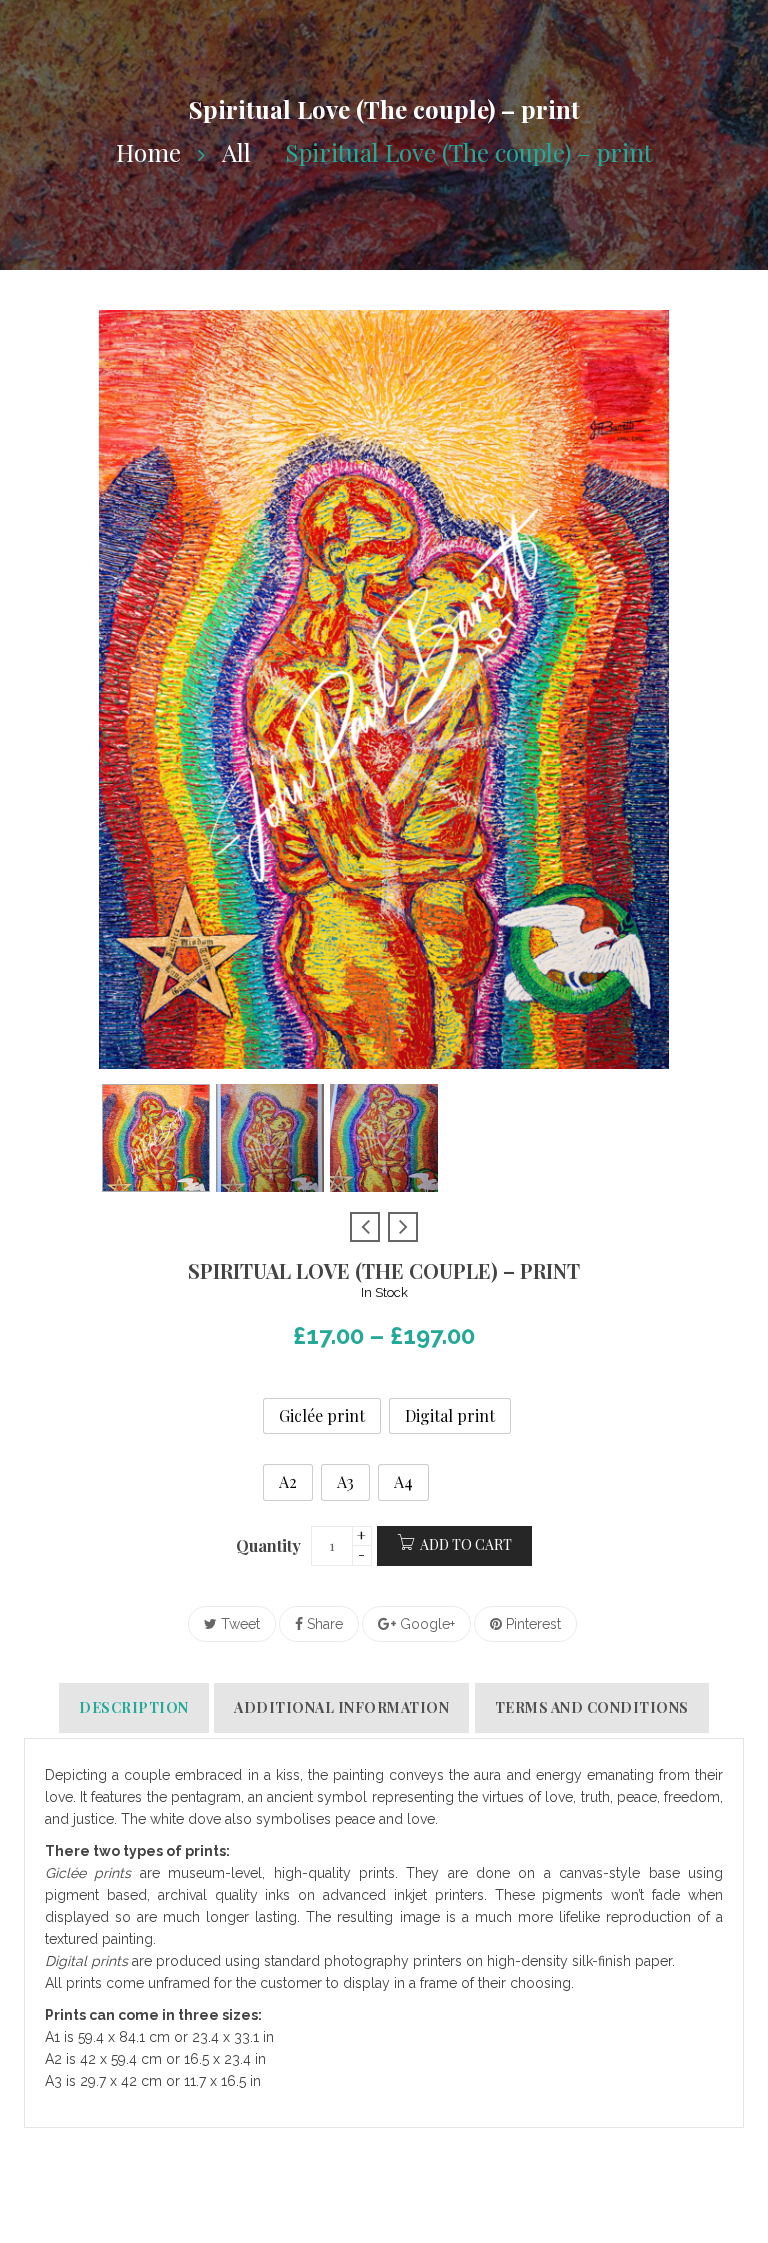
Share (323, 1624)
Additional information (341, 1707)
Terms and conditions (592, 1707)
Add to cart (466, 1544)
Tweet (238, 1624)
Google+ (425, 1624)
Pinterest (531, 1624)
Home (148, 152)
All (236, 152)
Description (134, 1707)
